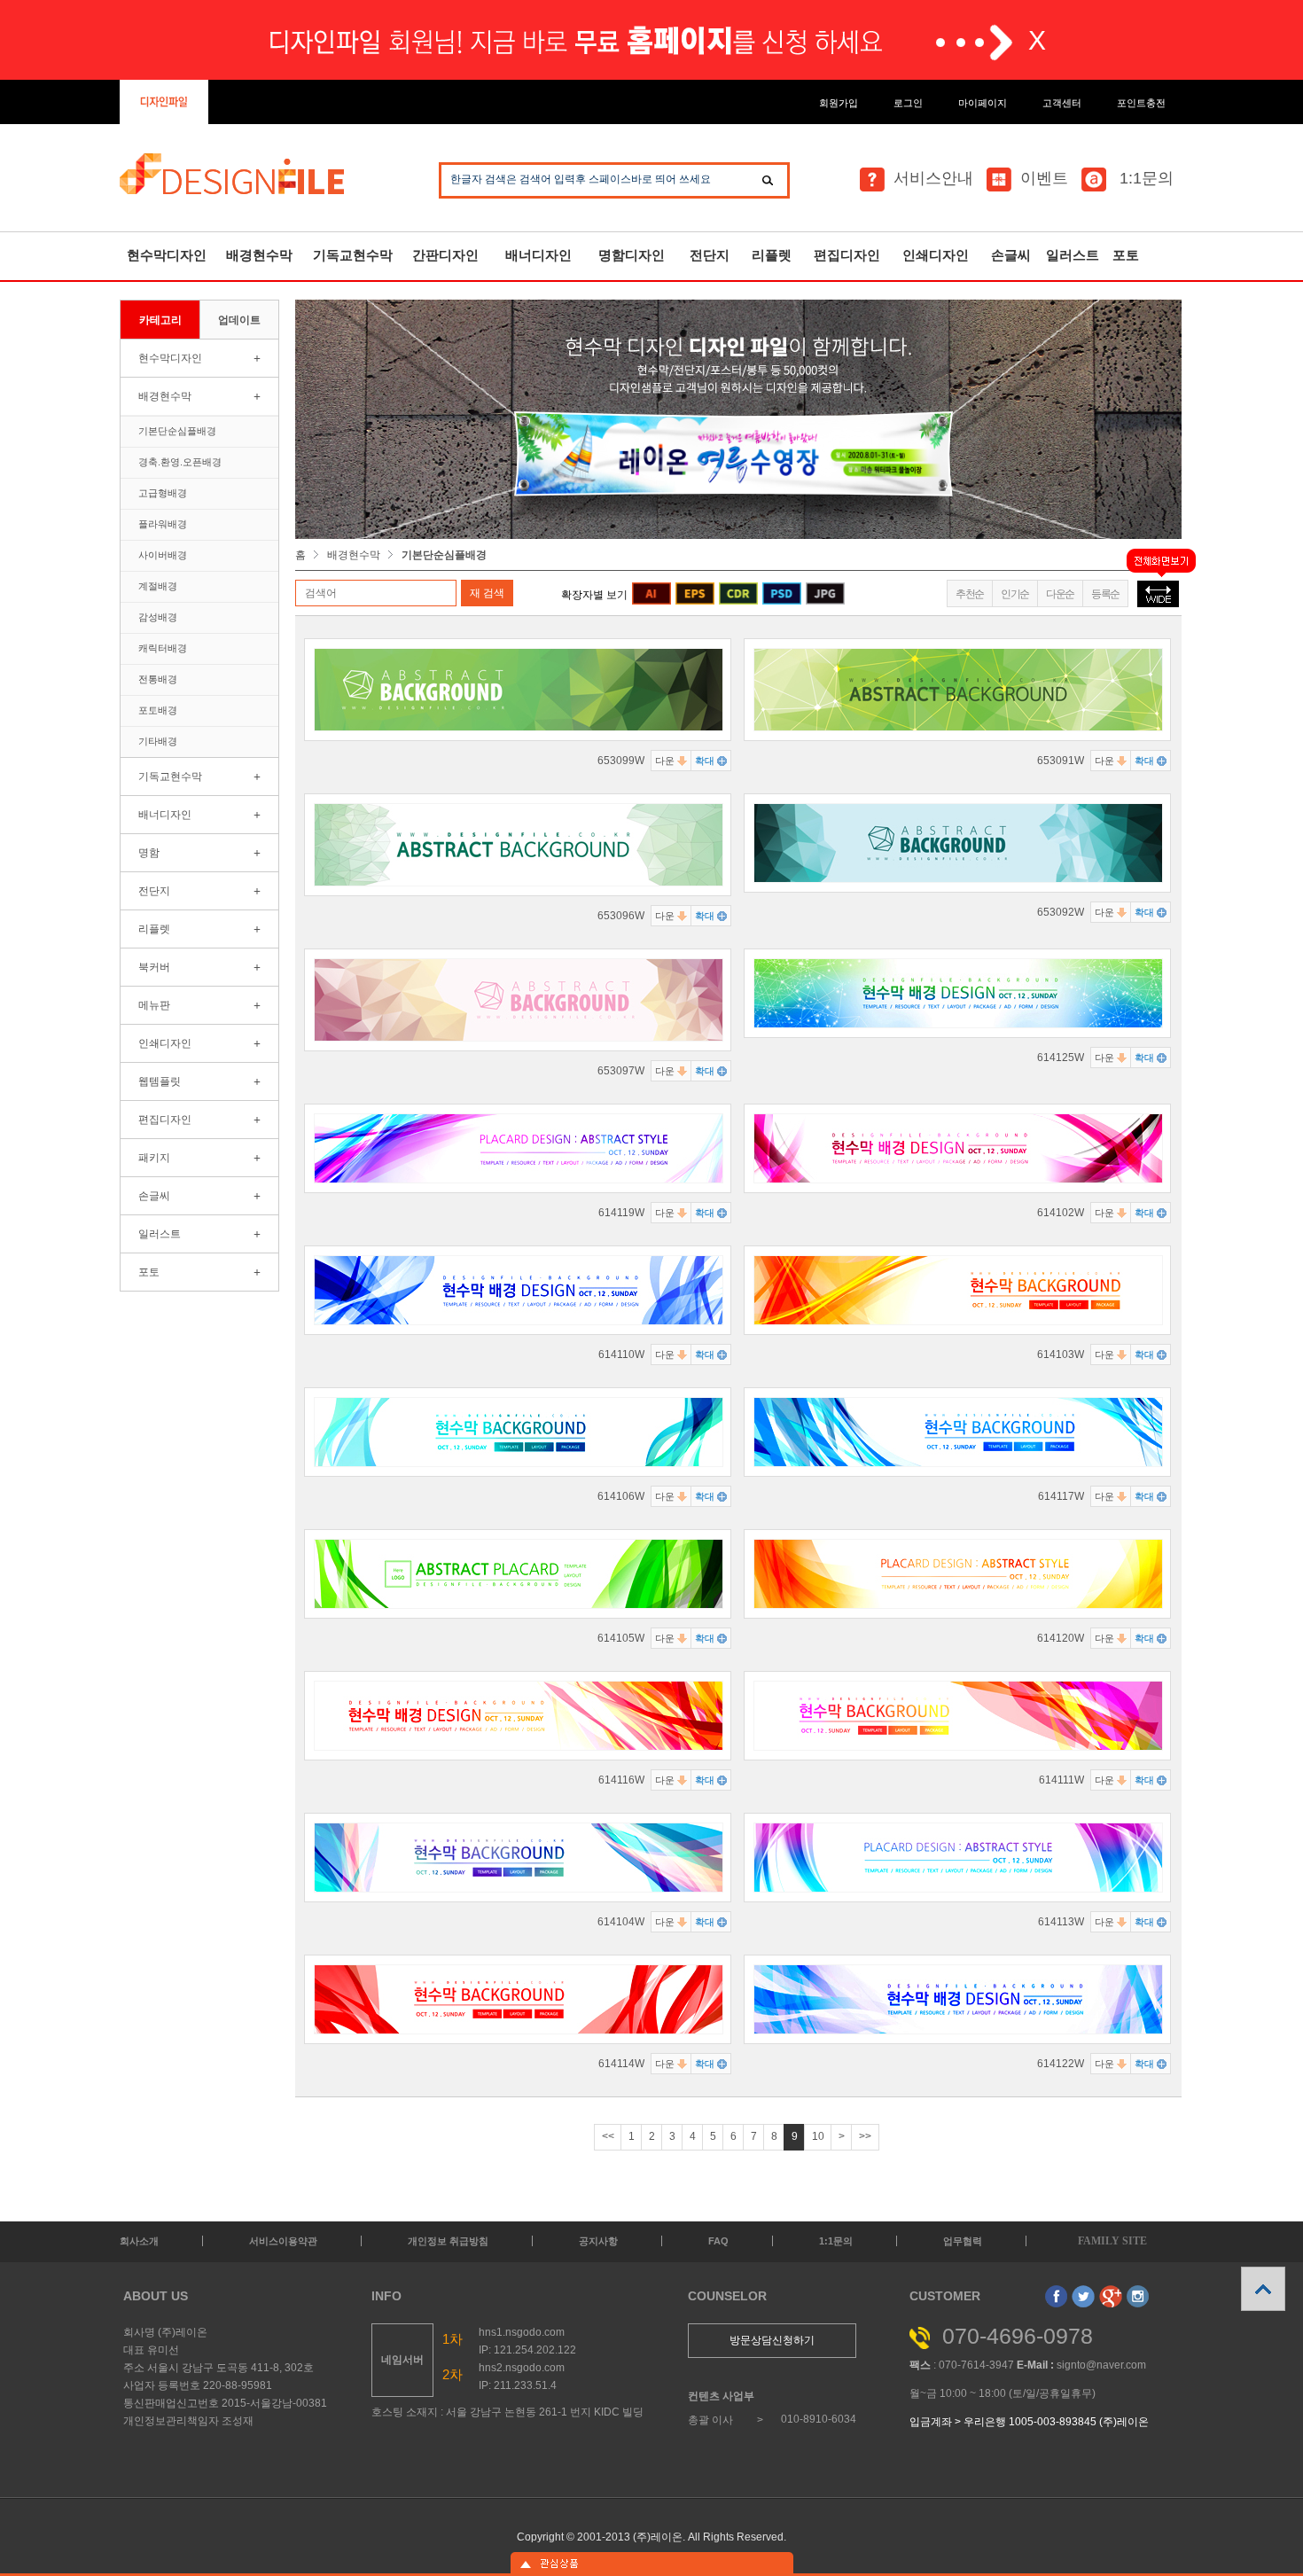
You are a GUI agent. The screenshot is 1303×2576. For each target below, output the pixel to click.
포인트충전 (1141, 103)
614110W (621, 1354)
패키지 (154, 1158)
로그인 (908, 103)
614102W (1061, 1213)
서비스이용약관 (283, 2241)
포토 (1126, 255)
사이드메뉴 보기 (651, 2564)
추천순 (970, 594)
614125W (1061, 1058)
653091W (1061, 761)
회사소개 (139, 2241)
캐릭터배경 (163, 648)
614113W (1061, 1922)
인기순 (1015, 594)
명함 (149, 853)
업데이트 (239, 320)
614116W (621, 1780)
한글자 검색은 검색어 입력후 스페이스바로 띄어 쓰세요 (581, 179)
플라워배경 (163, 524)
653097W (621, 1071)
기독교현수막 (353, 255)
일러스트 (1073, 255)
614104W (621, 1922)
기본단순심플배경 (177, 431)
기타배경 (158, 741)
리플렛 (772, 255)
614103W (1061, 1354)
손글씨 (1011, 255)
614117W (1061, 1496)
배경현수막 (259, 255)
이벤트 (1044, 178)
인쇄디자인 (936, 255)
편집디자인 (847, 255)
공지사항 (598, 2241)
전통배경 (158, 679)
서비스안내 (933, 178)
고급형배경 (163, 493)
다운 (666, 761)
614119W (621, 1213)
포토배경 (158, 710)
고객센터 (1062, 103)
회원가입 (839, 103)
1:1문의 (1144, 178)
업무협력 (963, 2241)
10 (818, 2136)
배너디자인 (538, 255)
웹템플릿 (160, 1081)
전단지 (710, 255)
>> (865, 2136)
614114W (621, 2064)
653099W (621, 761)
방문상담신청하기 (772, 2340)
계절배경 (158, 586)
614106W (621, 1496)
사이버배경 (163, 555)
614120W (1061, 1638)
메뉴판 (154, 1005)
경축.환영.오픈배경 (180, 462)
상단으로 (1263, 2289)
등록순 (1105, 594)
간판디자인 (445, 255)
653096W (621, 916)
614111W (1061, 1780)
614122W (1061, 2064)
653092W (1061, 912)
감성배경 (158, 617)
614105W (621, 1638)
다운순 (1060, 594)
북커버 (154, 967)
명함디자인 (632, 255)
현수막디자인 (167, 255)
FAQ (718, 2241)
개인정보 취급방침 (448, 2241)
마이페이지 (983, 103)
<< (608, 2136)
